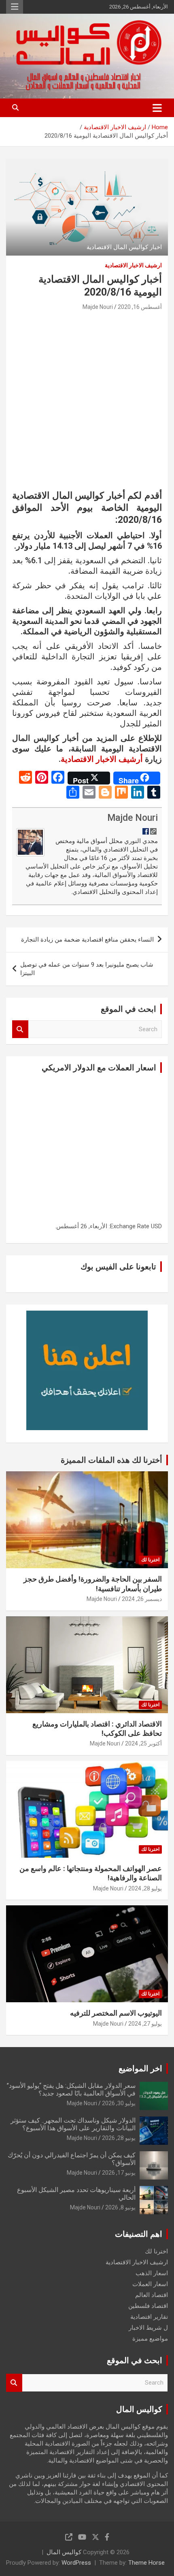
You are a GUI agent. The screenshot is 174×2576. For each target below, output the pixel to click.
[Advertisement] (87, 403)
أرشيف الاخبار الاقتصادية (102, 759)
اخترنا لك (150, 1560)
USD (156, 1226)
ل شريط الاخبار (148, 2328)
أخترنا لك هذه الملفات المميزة (111, 1460)
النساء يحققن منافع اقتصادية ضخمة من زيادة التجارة (87, 940)
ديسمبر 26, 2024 (142, 1599)
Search (20, 1029)
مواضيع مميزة (150, 2339)
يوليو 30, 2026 (119, 2103)
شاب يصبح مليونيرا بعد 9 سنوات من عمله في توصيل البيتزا (87, 969)
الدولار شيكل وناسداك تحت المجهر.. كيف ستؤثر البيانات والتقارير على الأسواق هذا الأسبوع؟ (73, 2124)
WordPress (76, 2563)
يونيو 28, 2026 (119, 2138)
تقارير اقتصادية (149, 2317)
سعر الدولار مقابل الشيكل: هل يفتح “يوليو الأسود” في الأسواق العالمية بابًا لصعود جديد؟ (71, 2089)
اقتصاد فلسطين (148, 2306)
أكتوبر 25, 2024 (143, 1743)
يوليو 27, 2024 (145, 2024)
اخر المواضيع (140, 2068)
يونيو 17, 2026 (119, 2173)
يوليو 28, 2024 (145, 1888)
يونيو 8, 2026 (120, 2207)
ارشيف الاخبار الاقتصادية (133, 265)
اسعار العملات (150, 2284)
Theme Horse (146, 2563)
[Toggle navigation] (157, 108)
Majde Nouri (98, 307)
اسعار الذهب (152, 2273)
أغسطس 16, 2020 (140, 307)
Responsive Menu (15, 7)
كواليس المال (64, 2552)
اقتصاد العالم (152, 2295)
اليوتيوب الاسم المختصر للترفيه (116, 2013)
